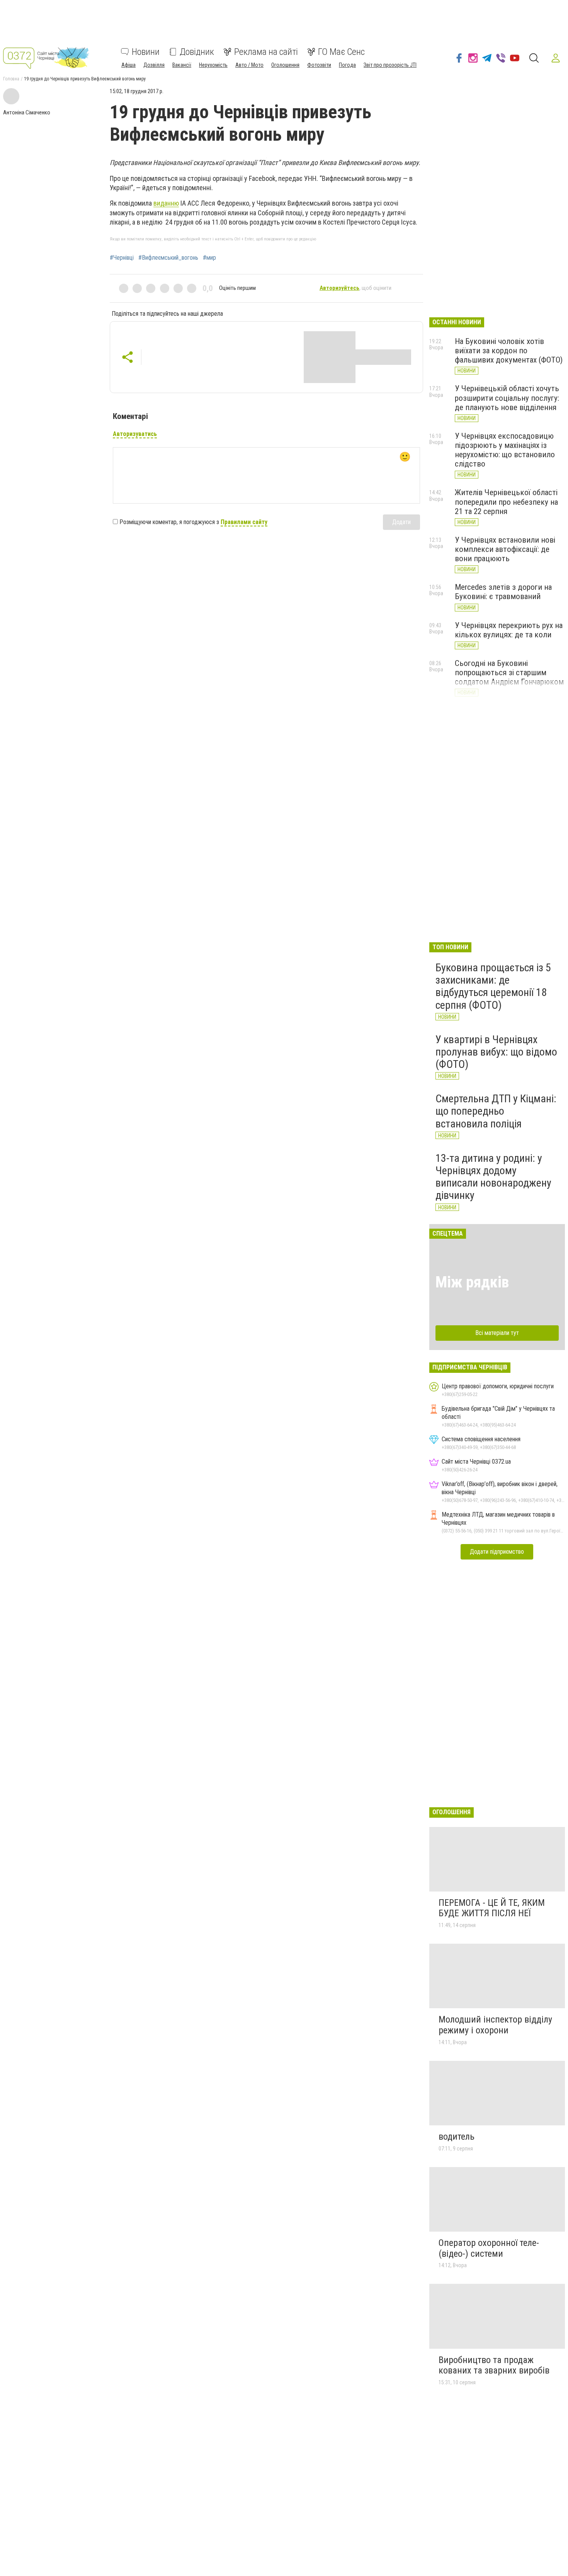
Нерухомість (213, 65)
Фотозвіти (319, 65)
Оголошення (285, 65)
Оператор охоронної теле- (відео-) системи (489, 2248)
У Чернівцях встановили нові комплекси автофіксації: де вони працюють (505, 549)
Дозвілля (154, 65)
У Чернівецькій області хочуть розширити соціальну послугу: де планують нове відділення (507, 398)
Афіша (128, 65)
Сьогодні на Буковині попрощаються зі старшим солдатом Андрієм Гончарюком (509, 673)
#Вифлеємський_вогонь (168, 258)
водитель (457, 2137)
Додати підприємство (497, 1552)
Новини (146, 52)
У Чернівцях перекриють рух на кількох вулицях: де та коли (509, 630)
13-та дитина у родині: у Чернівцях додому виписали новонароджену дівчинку (493, 1177)
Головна (11, 79)
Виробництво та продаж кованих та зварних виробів (494, 2365)
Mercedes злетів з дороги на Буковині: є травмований (503, 592)
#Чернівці (122, 258)
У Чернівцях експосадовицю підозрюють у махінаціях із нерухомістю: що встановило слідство (505, 450)
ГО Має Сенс (341, 52)
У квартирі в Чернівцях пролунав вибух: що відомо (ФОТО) (496, 1052)
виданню (166, 203)
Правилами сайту (244, 522)
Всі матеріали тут (497, 1333)
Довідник (197, 52)
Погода (347, 65)
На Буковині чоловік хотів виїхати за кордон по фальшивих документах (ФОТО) (509, 351)
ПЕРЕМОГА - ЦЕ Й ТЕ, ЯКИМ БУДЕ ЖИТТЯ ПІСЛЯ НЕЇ (492, 1908)
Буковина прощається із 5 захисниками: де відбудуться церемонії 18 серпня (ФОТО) (493, 986)
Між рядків (472, 1282)
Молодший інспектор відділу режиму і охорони (495, 2025)
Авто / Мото (249, 65)
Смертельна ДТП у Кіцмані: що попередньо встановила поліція (496, 1111)
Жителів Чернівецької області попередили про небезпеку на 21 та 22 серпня (506, 502)
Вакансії (182, 65)
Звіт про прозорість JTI (390, 65)
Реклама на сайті (266, 52)
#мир (209, 258)
